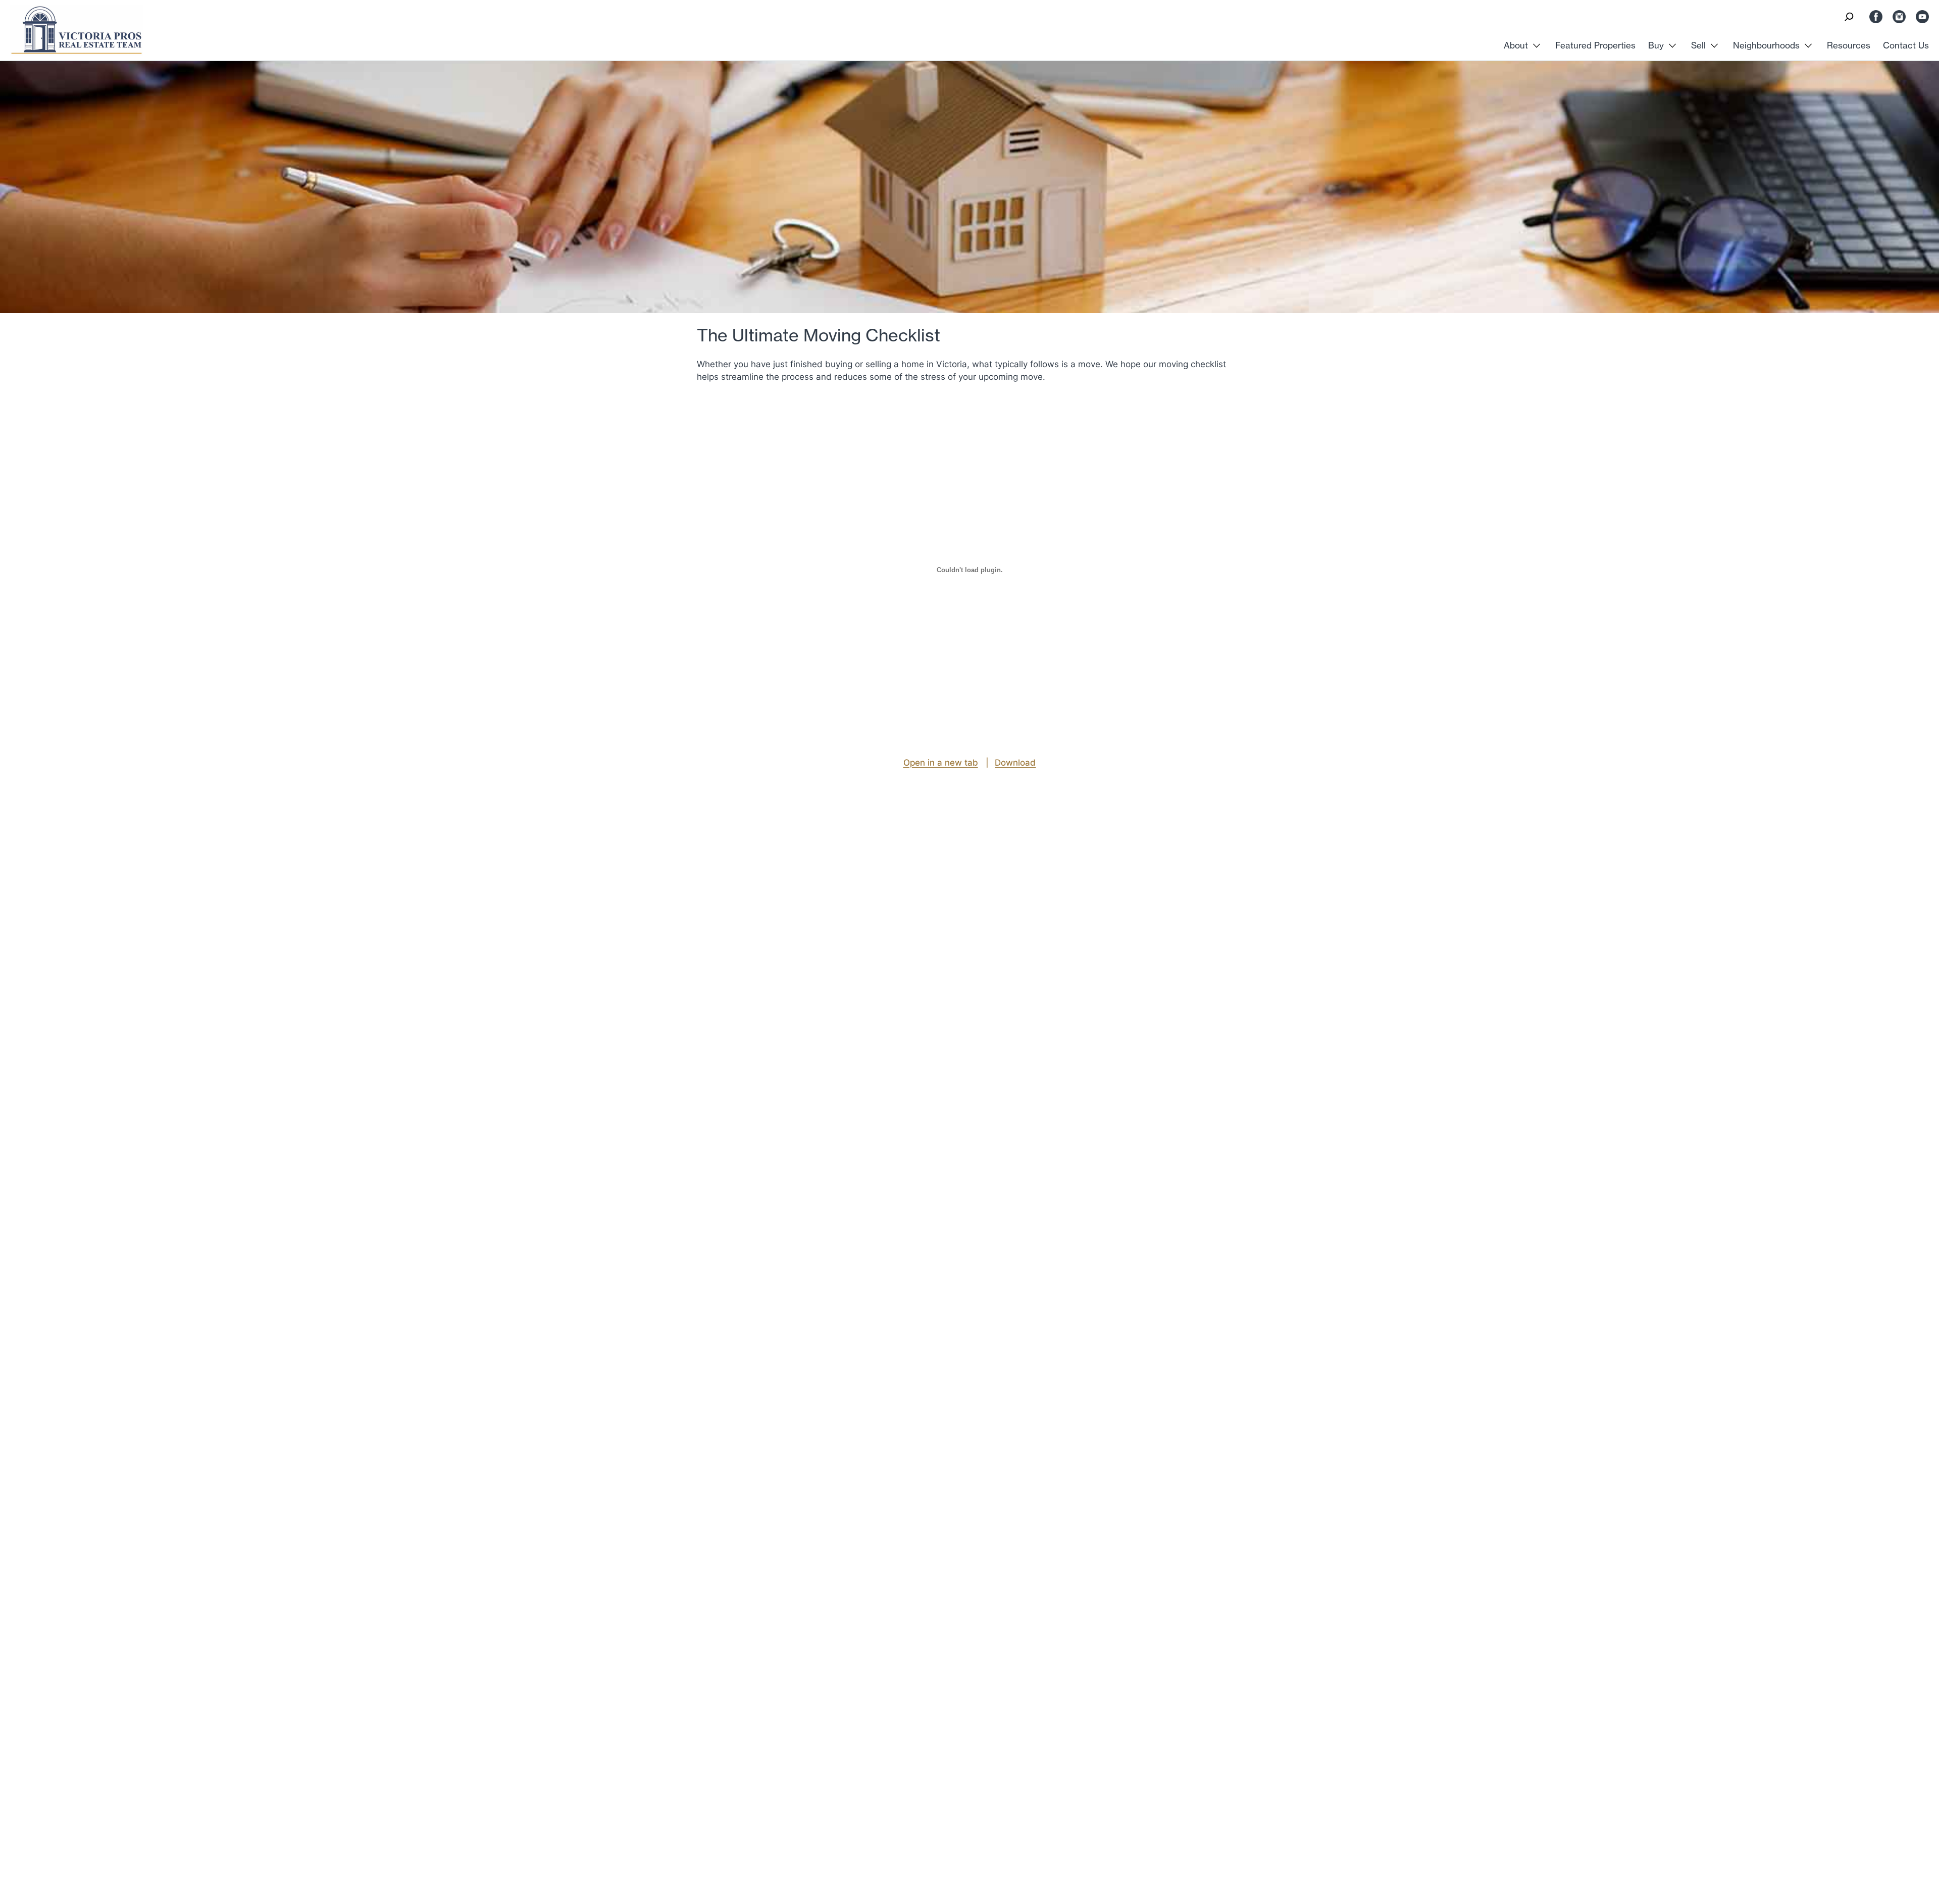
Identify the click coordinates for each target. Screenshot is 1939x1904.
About (1516, 45)
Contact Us (1906, 45)
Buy (1656, 45)
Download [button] (1015, 762)
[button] (1849, 17)
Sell (1698, 45)
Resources (1849, 45)
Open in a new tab (941, 762)
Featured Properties (1595, 45)
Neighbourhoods (1766, 45)
